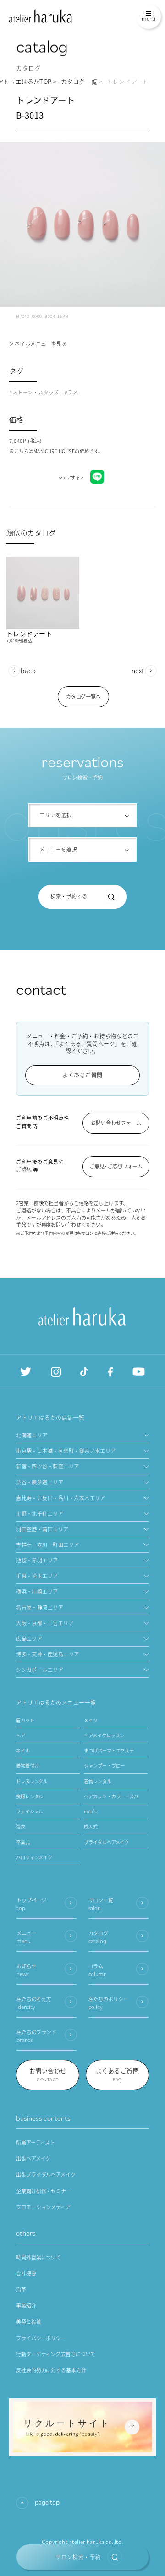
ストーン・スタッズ (36, 392)
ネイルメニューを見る (41, 344)
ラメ (73, 392)
